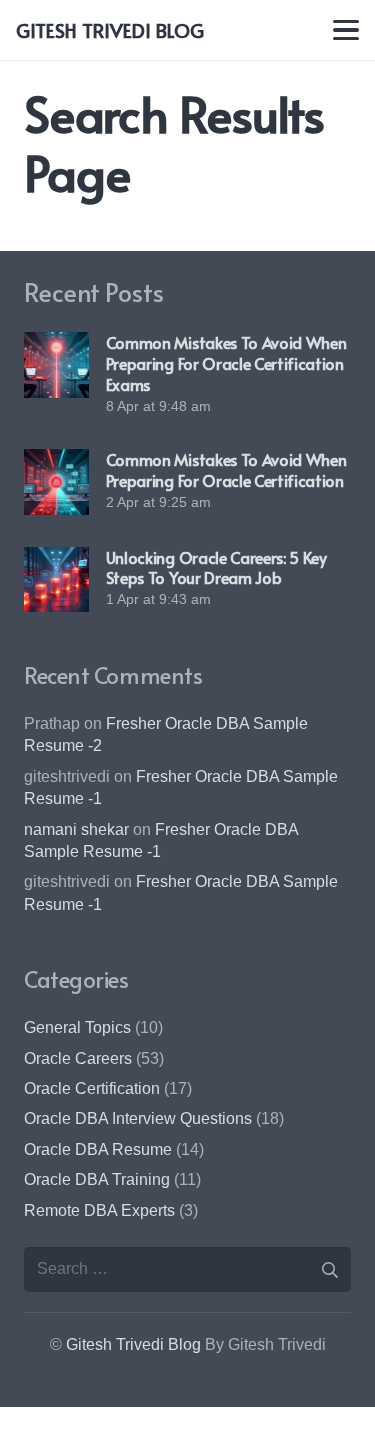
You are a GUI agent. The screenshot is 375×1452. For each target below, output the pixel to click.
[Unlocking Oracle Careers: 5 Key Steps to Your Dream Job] (56, 579)
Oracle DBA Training (97, 1179)
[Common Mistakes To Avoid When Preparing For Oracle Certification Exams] (56, 364)
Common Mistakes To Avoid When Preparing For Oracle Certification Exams (226, 363)
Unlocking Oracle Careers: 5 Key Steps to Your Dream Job (216, 567)
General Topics (77, 1027)
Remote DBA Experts (99, 1210)
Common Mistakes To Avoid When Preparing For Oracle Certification (226, 469)
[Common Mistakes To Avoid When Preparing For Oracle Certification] (56, 481)
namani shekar (76, 829)
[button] (346, 30)
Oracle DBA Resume (98, 1149)
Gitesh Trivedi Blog (133, 1344)
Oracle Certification (92, 1088)
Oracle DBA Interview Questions (138, 1118)
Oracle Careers (78, 1058)
